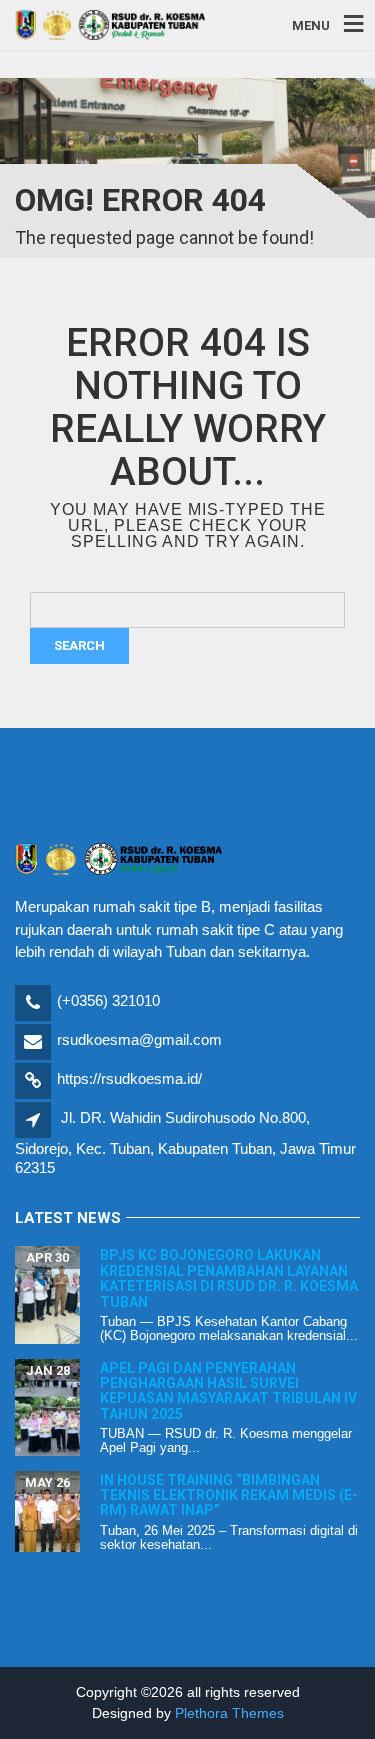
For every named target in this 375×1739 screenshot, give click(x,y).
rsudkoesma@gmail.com (139, 1039)
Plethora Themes (229, 1713)
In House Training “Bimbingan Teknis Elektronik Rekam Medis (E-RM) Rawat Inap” (229, 1495)
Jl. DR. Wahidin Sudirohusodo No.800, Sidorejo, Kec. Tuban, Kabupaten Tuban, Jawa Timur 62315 (185, 1142)
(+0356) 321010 (108, 1000)
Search (79, 645)
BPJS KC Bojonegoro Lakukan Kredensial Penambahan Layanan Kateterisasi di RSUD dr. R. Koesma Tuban (229, 1278)
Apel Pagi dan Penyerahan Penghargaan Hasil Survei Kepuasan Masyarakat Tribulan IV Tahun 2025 (228, 1391)
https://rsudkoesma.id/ (129, 1078)
